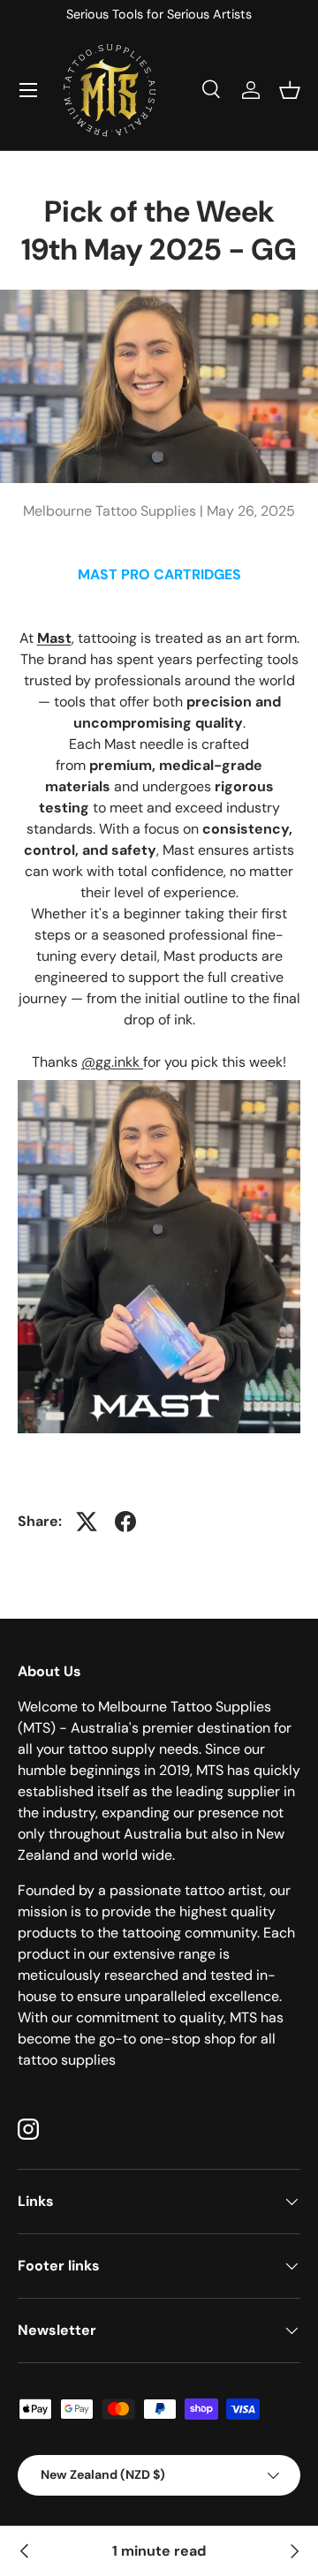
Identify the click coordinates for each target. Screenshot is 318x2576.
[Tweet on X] (87, 1522)
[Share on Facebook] (125, 1522)
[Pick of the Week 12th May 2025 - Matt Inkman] (25, 2551)
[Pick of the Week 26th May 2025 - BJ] (293, 2551)
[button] (290, 90)
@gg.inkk (112, 1062)
